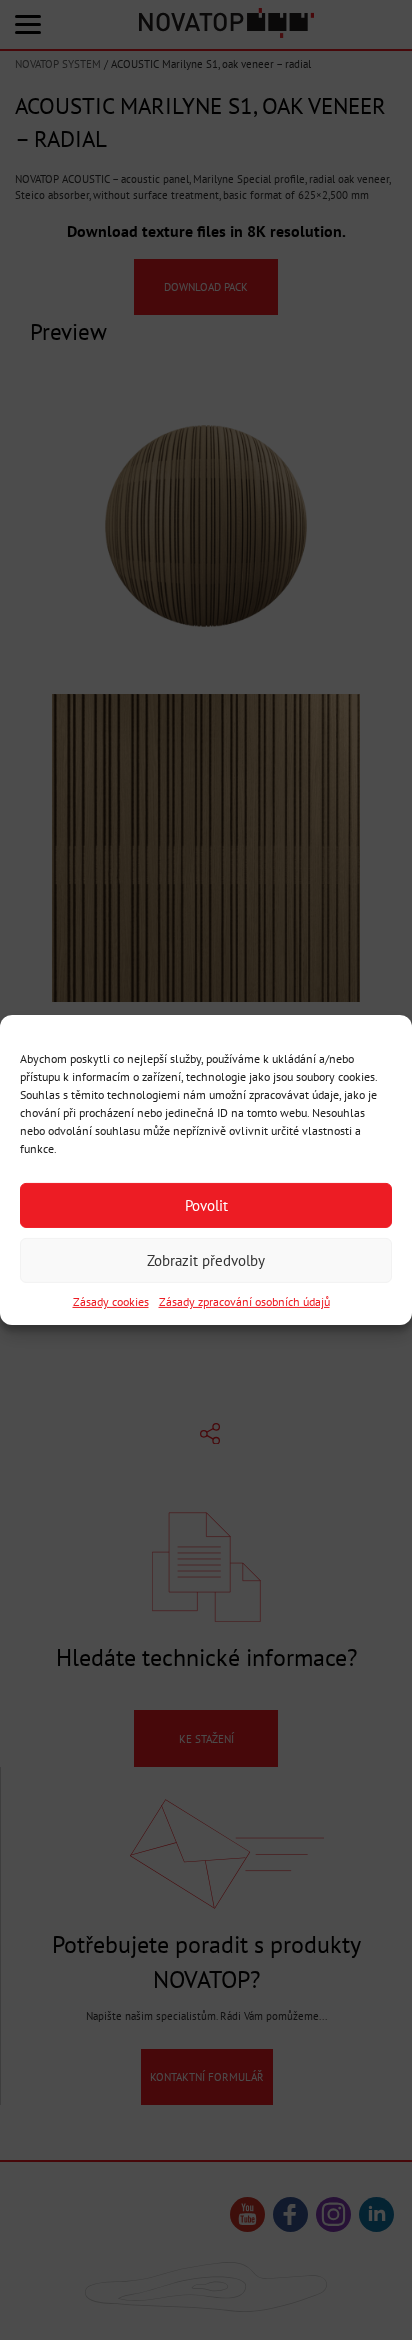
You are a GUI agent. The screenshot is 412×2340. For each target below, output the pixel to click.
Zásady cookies (111, 1301)
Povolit (206, 1204)
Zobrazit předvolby (206, 1259)
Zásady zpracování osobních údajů (244, 1301)
